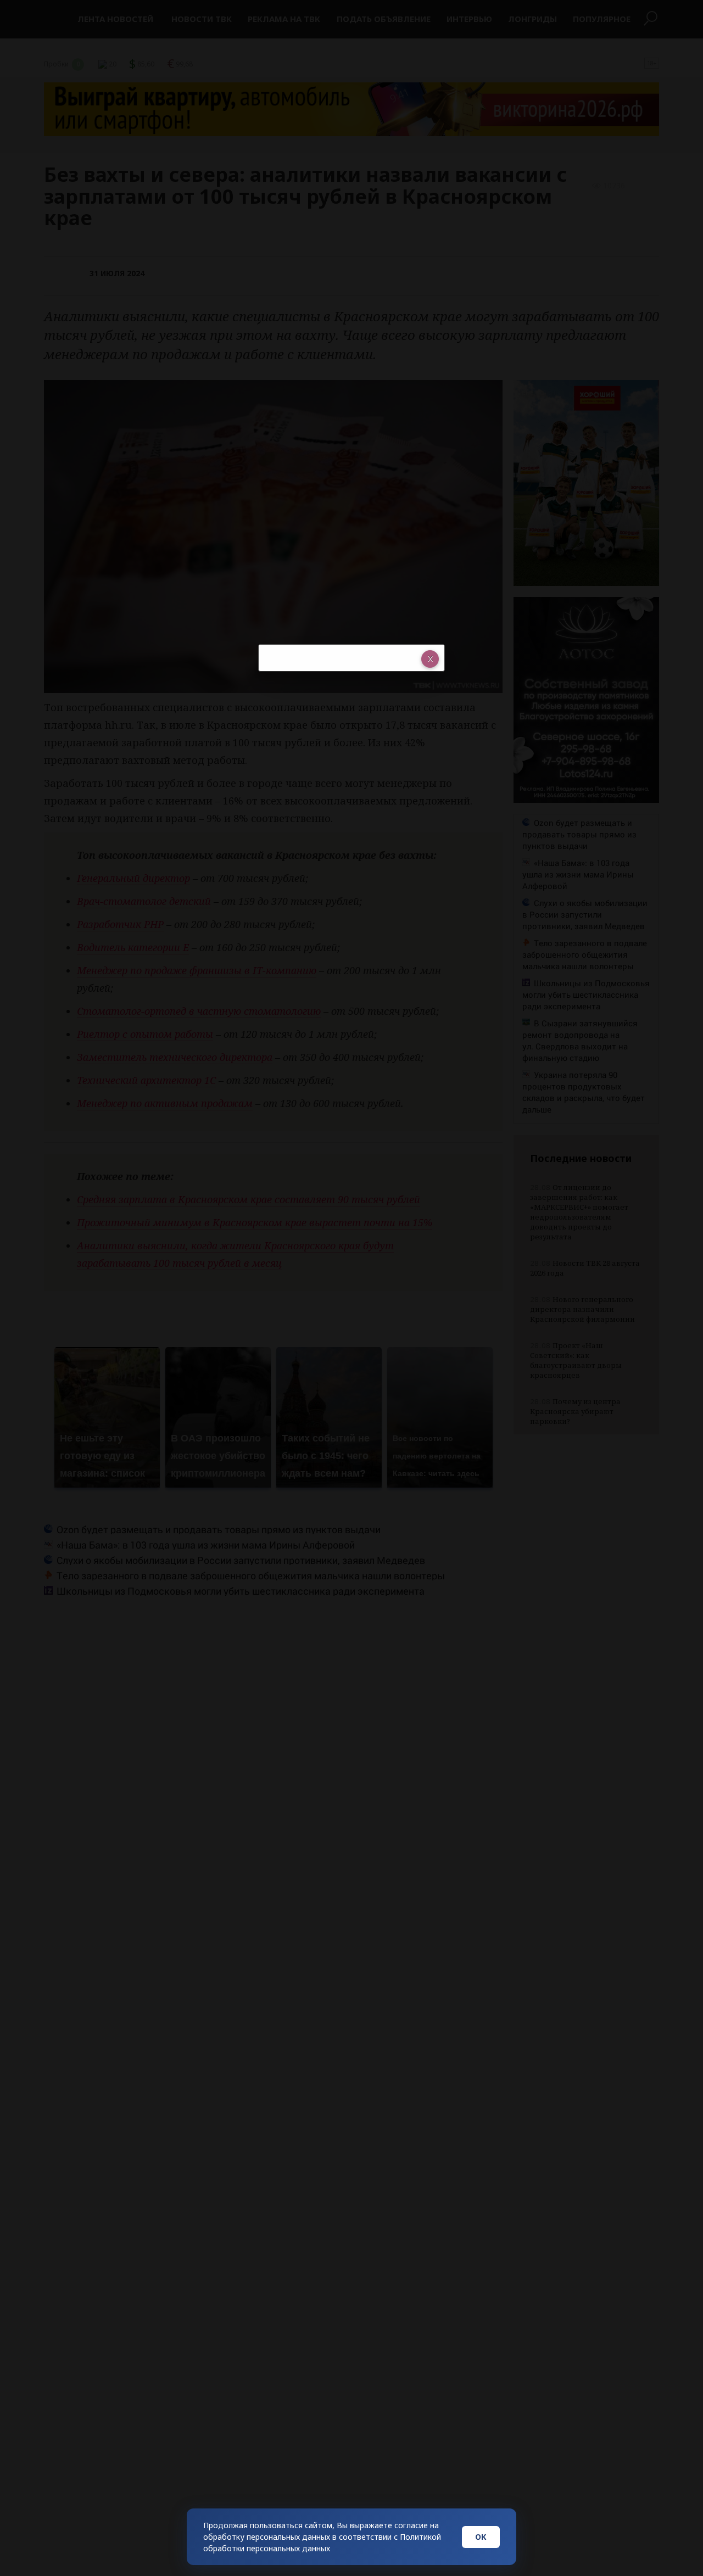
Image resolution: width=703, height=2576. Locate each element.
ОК (481, 2537)
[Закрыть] (430, 659)
